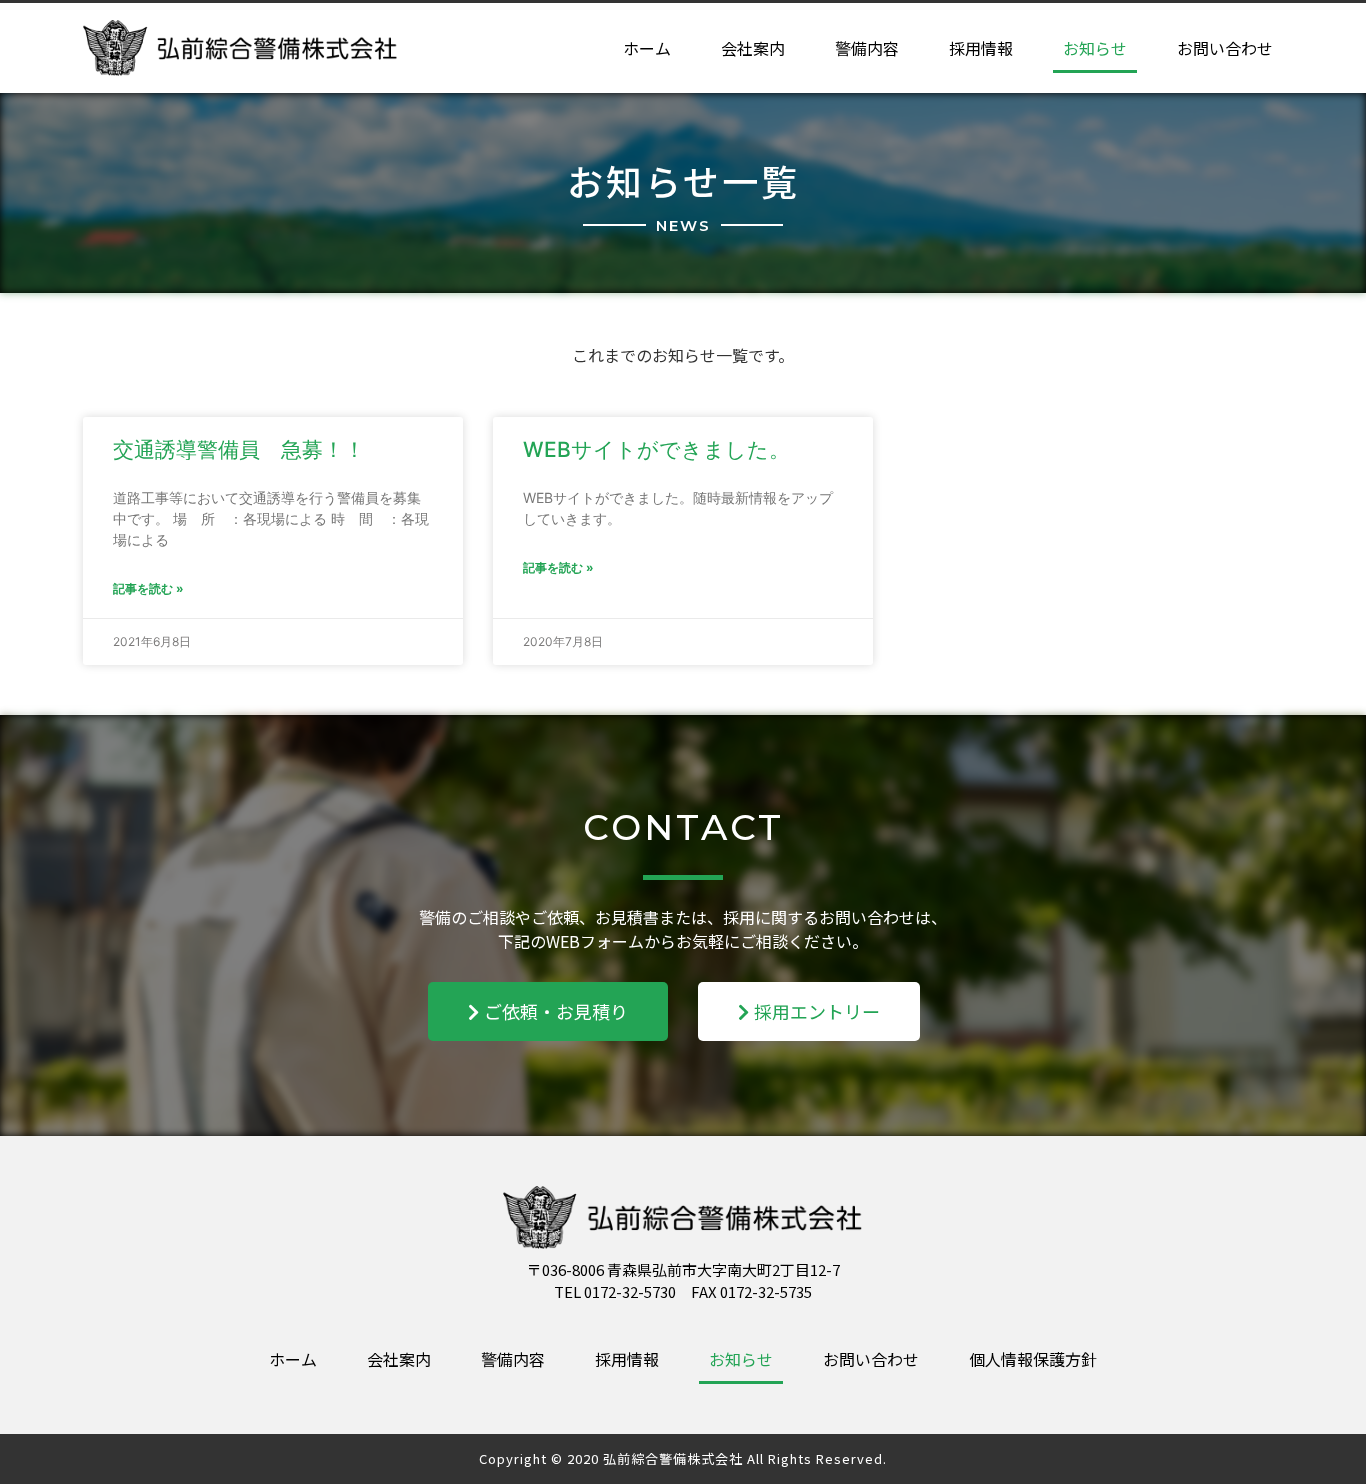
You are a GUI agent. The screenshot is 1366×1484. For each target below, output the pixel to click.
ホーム (647, 48)
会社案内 (753, 48)
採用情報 (981, 48)
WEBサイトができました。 (656, 449)
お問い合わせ (1225, 48)
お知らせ (1095, 48)
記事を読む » (148, 588)
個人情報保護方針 (1033, 1359)
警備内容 (867, 48)
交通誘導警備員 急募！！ (239, 449)
